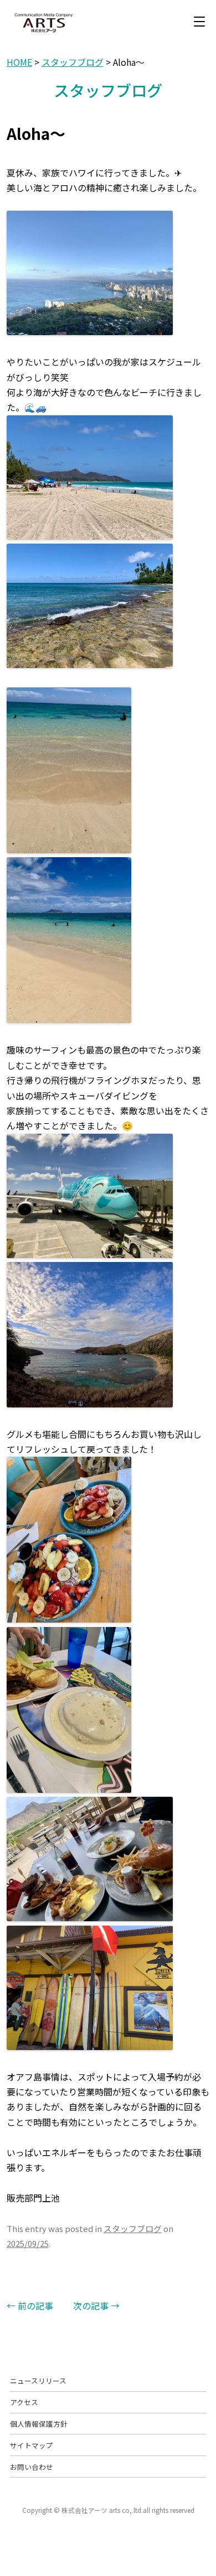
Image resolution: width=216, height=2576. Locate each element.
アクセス (24, 2402)
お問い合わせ (32, 2467)
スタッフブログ (73, 62)
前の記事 (30, 2306)
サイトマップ (32, 2445)
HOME (19, 62)
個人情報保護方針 (39, 2424)
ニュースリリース (38, 2381)
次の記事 (96, 2306)
